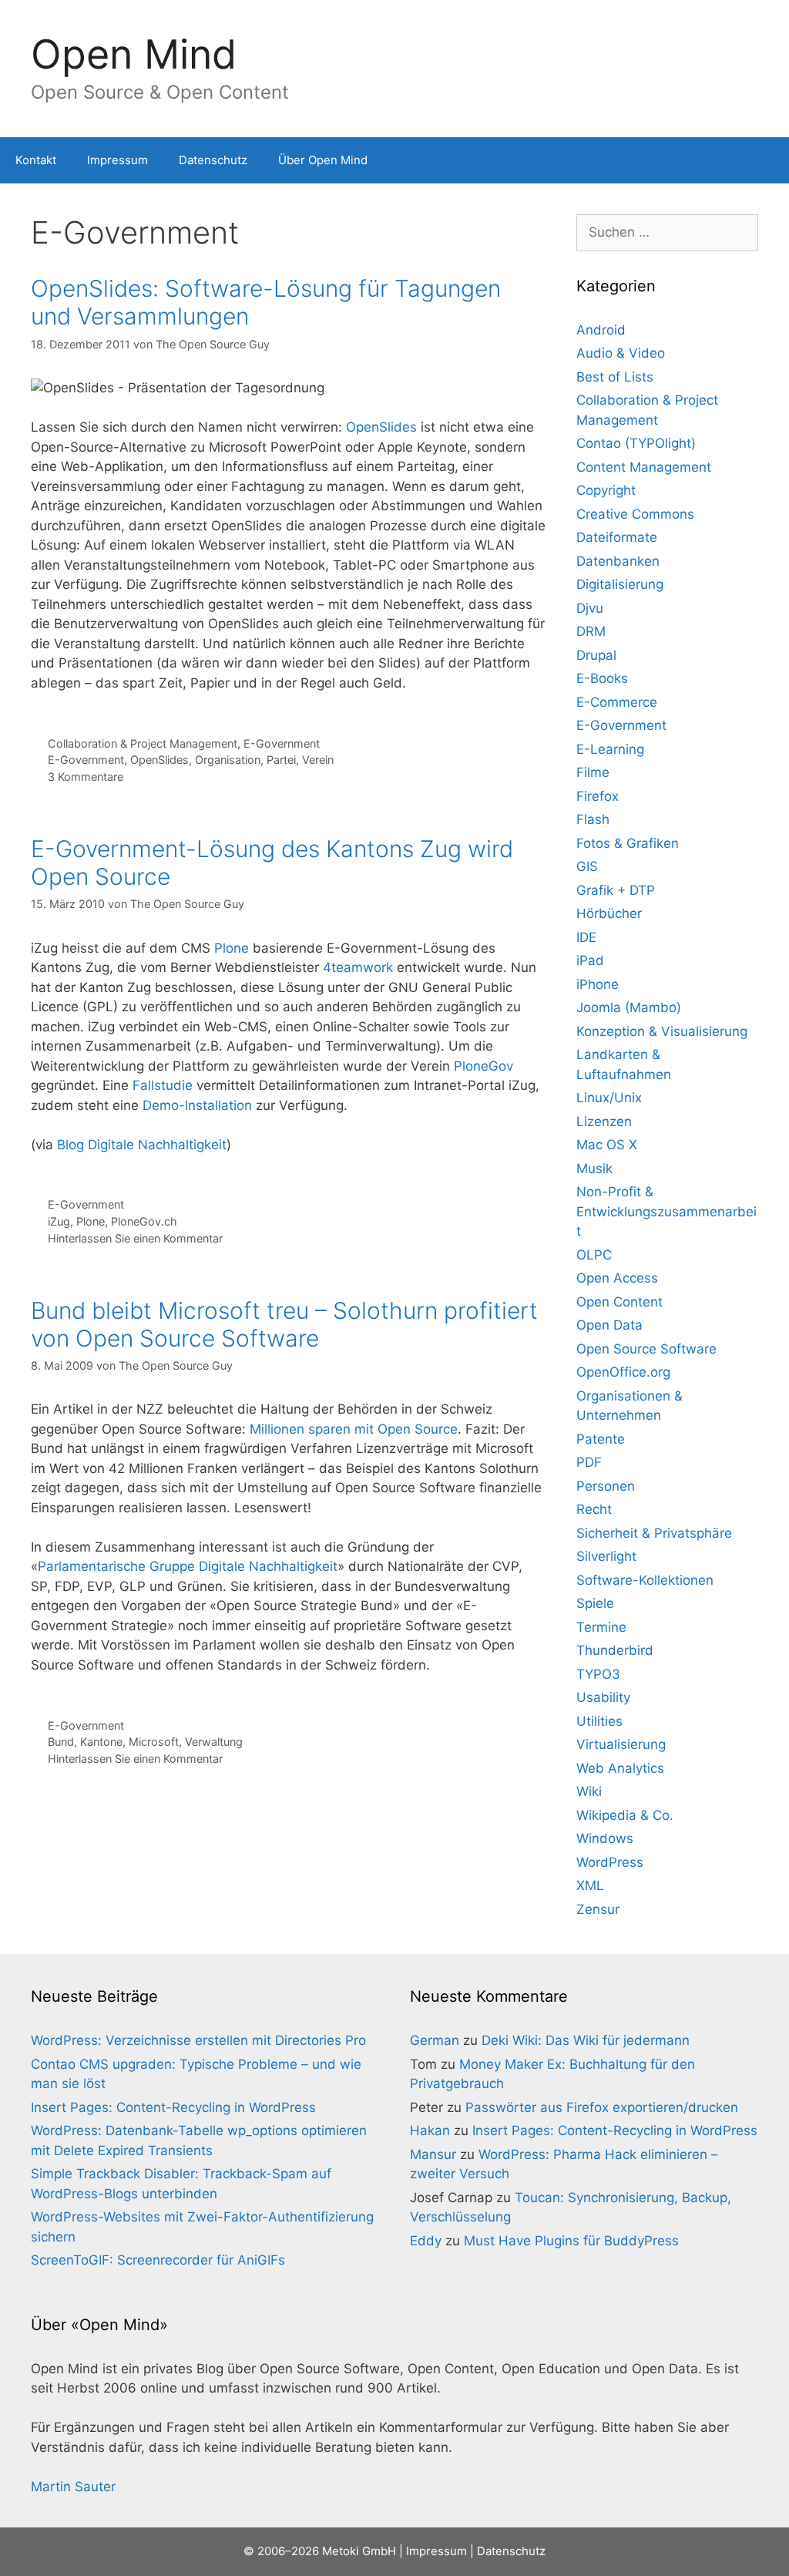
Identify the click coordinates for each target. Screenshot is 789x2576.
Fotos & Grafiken (628, 843)
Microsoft (154, 1742)
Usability (603, 1697)
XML (590, 1885)
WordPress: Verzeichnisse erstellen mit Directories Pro (198, 2040)
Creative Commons (635, 514)
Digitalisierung (620, 584)
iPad (590, 960)
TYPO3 (598, 1674)
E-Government (282, 743)
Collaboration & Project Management (143, 743)
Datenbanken (618, 561)
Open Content (619, 1302)
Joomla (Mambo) (629, 1007)
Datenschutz (213, 160)
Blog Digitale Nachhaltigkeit (142, 1145)
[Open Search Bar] (766, 160)
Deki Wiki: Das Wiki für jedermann (586, 2040)
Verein (318, 760)
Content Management (644, 467)
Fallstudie (163, 1085)
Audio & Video (621, 353)
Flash (593, 819)
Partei (281, 760)
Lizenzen (604, 1122)
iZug (59, 1221)
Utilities (599, 1721)
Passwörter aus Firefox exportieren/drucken (602, 2107)
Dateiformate (617, 537)
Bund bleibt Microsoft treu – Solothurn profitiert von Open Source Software (284, 1324)
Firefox (598, 796)
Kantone (101, 1742)
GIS (587, 866)
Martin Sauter (73, 2487)
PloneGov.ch (144, 1221)
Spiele (595, 1603)
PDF (589, 1462)
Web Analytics (620, 1768)
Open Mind (134, 54)
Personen (606, 1486)
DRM (591, 631)
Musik (594, 1169)
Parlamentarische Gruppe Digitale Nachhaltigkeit (188, 1566)
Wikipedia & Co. (625, 1815)
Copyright (606, 490)
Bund (61, 1742)
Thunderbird (615, 1650)
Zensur (598, 1909)
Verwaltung (214, 1742)
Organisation (228, 760)
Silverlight (606, 1556)
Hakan (430, 2130)
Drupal (596, 655)
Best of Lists (615, 377)
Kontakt (36, 160)
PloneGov (483, 1066)
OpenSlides (381, 427)
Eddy (426, 2241)
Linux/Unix (609, 1098)
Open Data (609, 1325)
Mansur (433, 2154)
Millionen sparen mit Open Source (354, 1429)
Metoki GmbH (359, 2551)
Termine (601, 1627)
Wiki (589, 1791)
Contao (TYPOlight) (636, 443)
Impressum (118, 160)
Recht (594, 1509)
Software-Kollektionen (645, 1580)
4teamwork (358, 967)
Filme (593, 772)
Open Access (617, 1278)
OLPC (594, 1255)
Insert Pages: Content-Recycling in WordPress (173, 2107)
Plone (232, 948)
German (435, 2040)
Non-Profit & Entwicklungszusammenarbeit (666, 1211)
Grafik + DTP (616, 890)
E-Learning (610, 749)
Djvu (590, 608)
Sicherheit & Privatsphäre (654, 1533)
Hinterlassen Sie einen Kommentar (135, 1238)
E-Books (602, 678)
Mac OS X (607, 1145)
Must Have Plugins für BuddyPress (571, 2241)
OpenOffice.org (623, 1372)
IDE (586, 937)
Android (601, 330)
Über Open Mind (323, 160)
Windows (605, 1838)
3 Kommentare (86, 777)
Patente (601, 1439)
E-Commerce (617, 702)
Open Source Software (646, 1349)
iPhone (598, 984)
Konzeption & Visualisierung (662, 1031)
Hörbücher (609, 913)
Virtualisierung (621, 1744)
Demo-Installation (197, 1105)
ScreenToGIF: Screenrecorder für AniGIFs (158, 2260)
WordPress (610, 1862)
